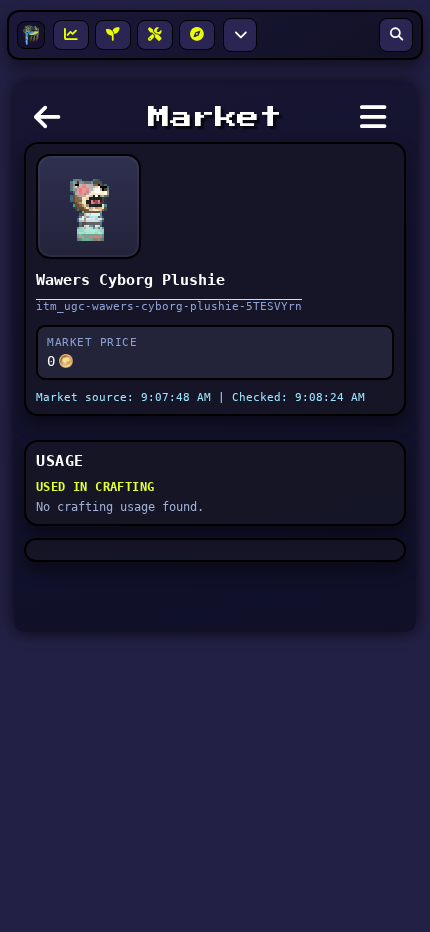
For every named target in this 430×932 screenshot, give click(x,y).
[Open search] (396, 35)
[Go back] (52, 123)
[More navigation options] (240, 35)
